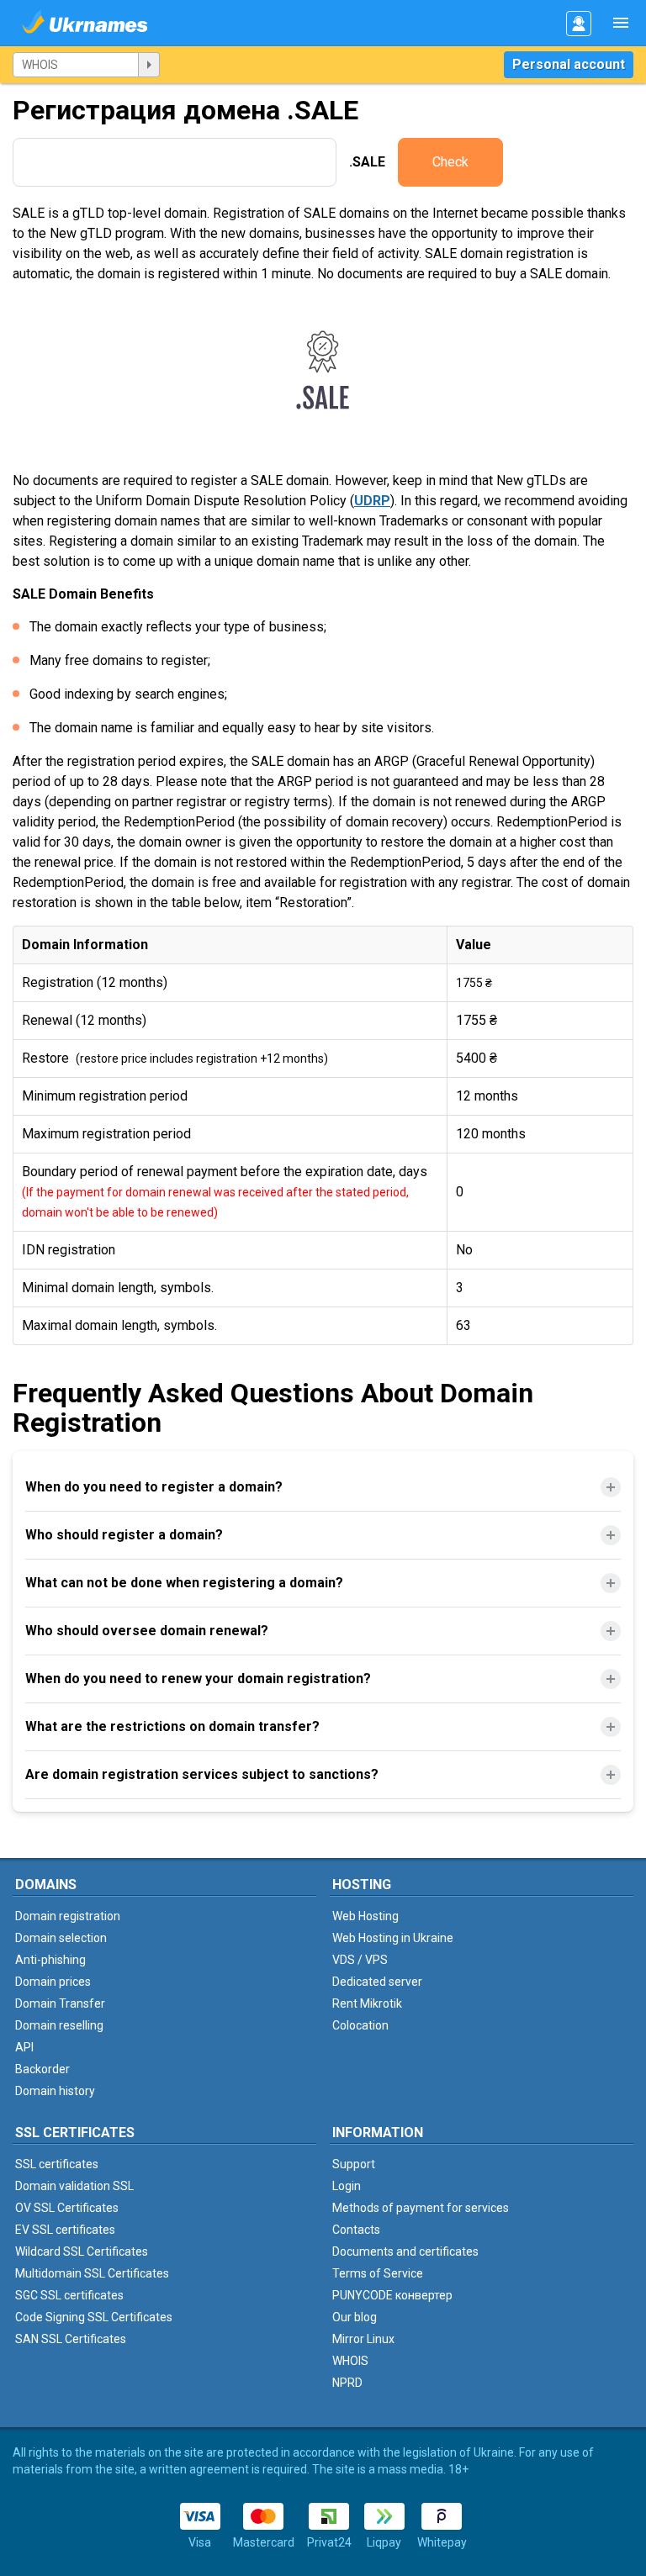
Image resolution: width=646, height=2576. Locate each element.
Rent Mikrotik (367, 2003)
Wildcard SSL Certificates (82, 2251)
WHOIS (350, 2361)
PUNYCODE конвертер (392, 2295)
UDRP (372, 501)
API (24, 2047)
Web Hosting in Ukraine (393, 1938)
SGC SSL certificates (69, 2295)
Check (450, 162)
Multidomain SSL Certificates (92, 2273)
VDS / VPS (360, 1960)
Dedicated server (377, 1982)
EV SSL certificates (65, 2230)
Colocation (360, 2025)
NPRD (347, 2383)
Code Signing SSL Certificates (94, 2317)
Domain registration (68, 1916)
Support (354, 2164)
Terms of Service (378, 2273)
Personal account (569, 64)
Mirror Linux (363, 2339)
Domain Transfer (60, 2003)
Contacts (356, 2230)
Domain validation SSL (74, 2186)
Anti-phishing (50, 1960)
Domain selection (61, 1938)
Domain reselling (59, 2025)
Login (347, 2186)
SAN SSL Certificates (71, 2339)
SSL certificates (57, 2164)
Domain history (55, 2091)
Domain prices (53, 1982)
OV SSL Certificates (67, 2208)
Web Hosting (365, 1916)
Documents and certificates (405, 2251)
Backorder (42, 2069)
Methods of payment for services (421, 2208)
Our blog (355, 2317)
